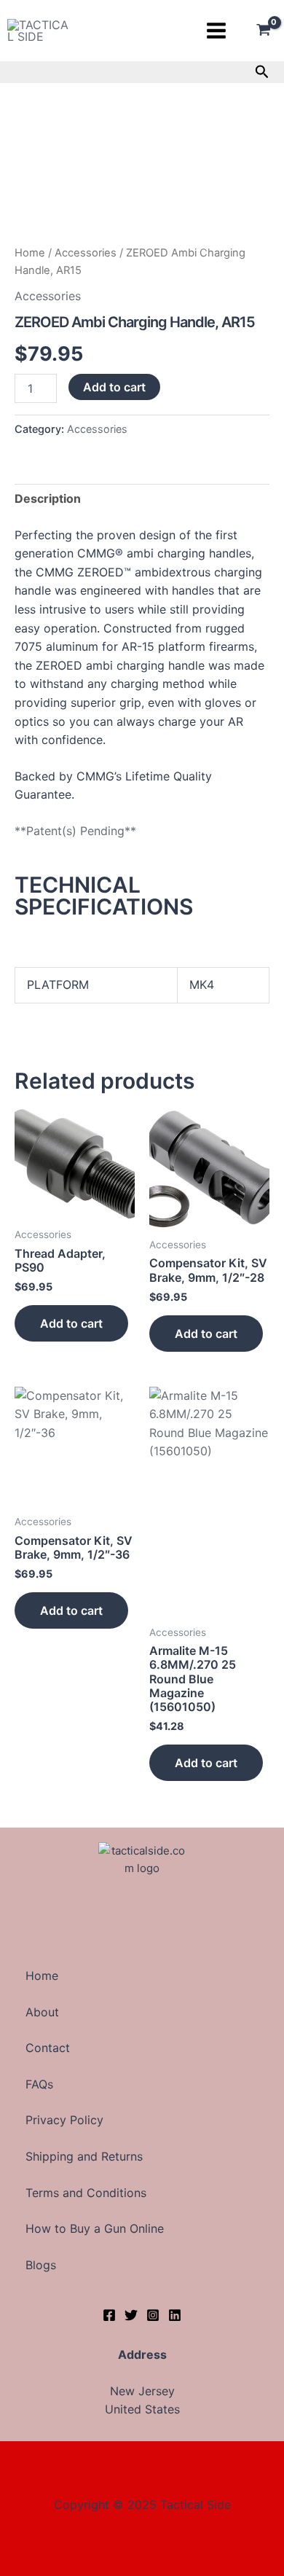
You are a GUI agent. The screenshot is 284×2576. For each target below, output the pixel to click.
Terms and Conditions (86, 2193)
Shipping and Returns (84, 2156)
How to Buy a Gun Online (95, 2228)
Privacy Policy (64, 2120)
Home (30, 253)
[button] (262, 72)
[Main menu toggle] (216, 31)
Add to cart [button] (71, 1323)
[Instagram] (153, 2315)
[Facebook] (109, 2315)
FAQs (39, 2084)
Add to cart (114, 387)
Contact (48, 2048)
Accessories (86, 253)
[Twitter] (131, 2315)
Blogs (41, 2265)
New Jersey (142, 2391)
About (42, 2012)
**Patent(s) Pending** (75, 831)
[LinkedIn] (175, 2315)
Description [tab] (48, 498)
